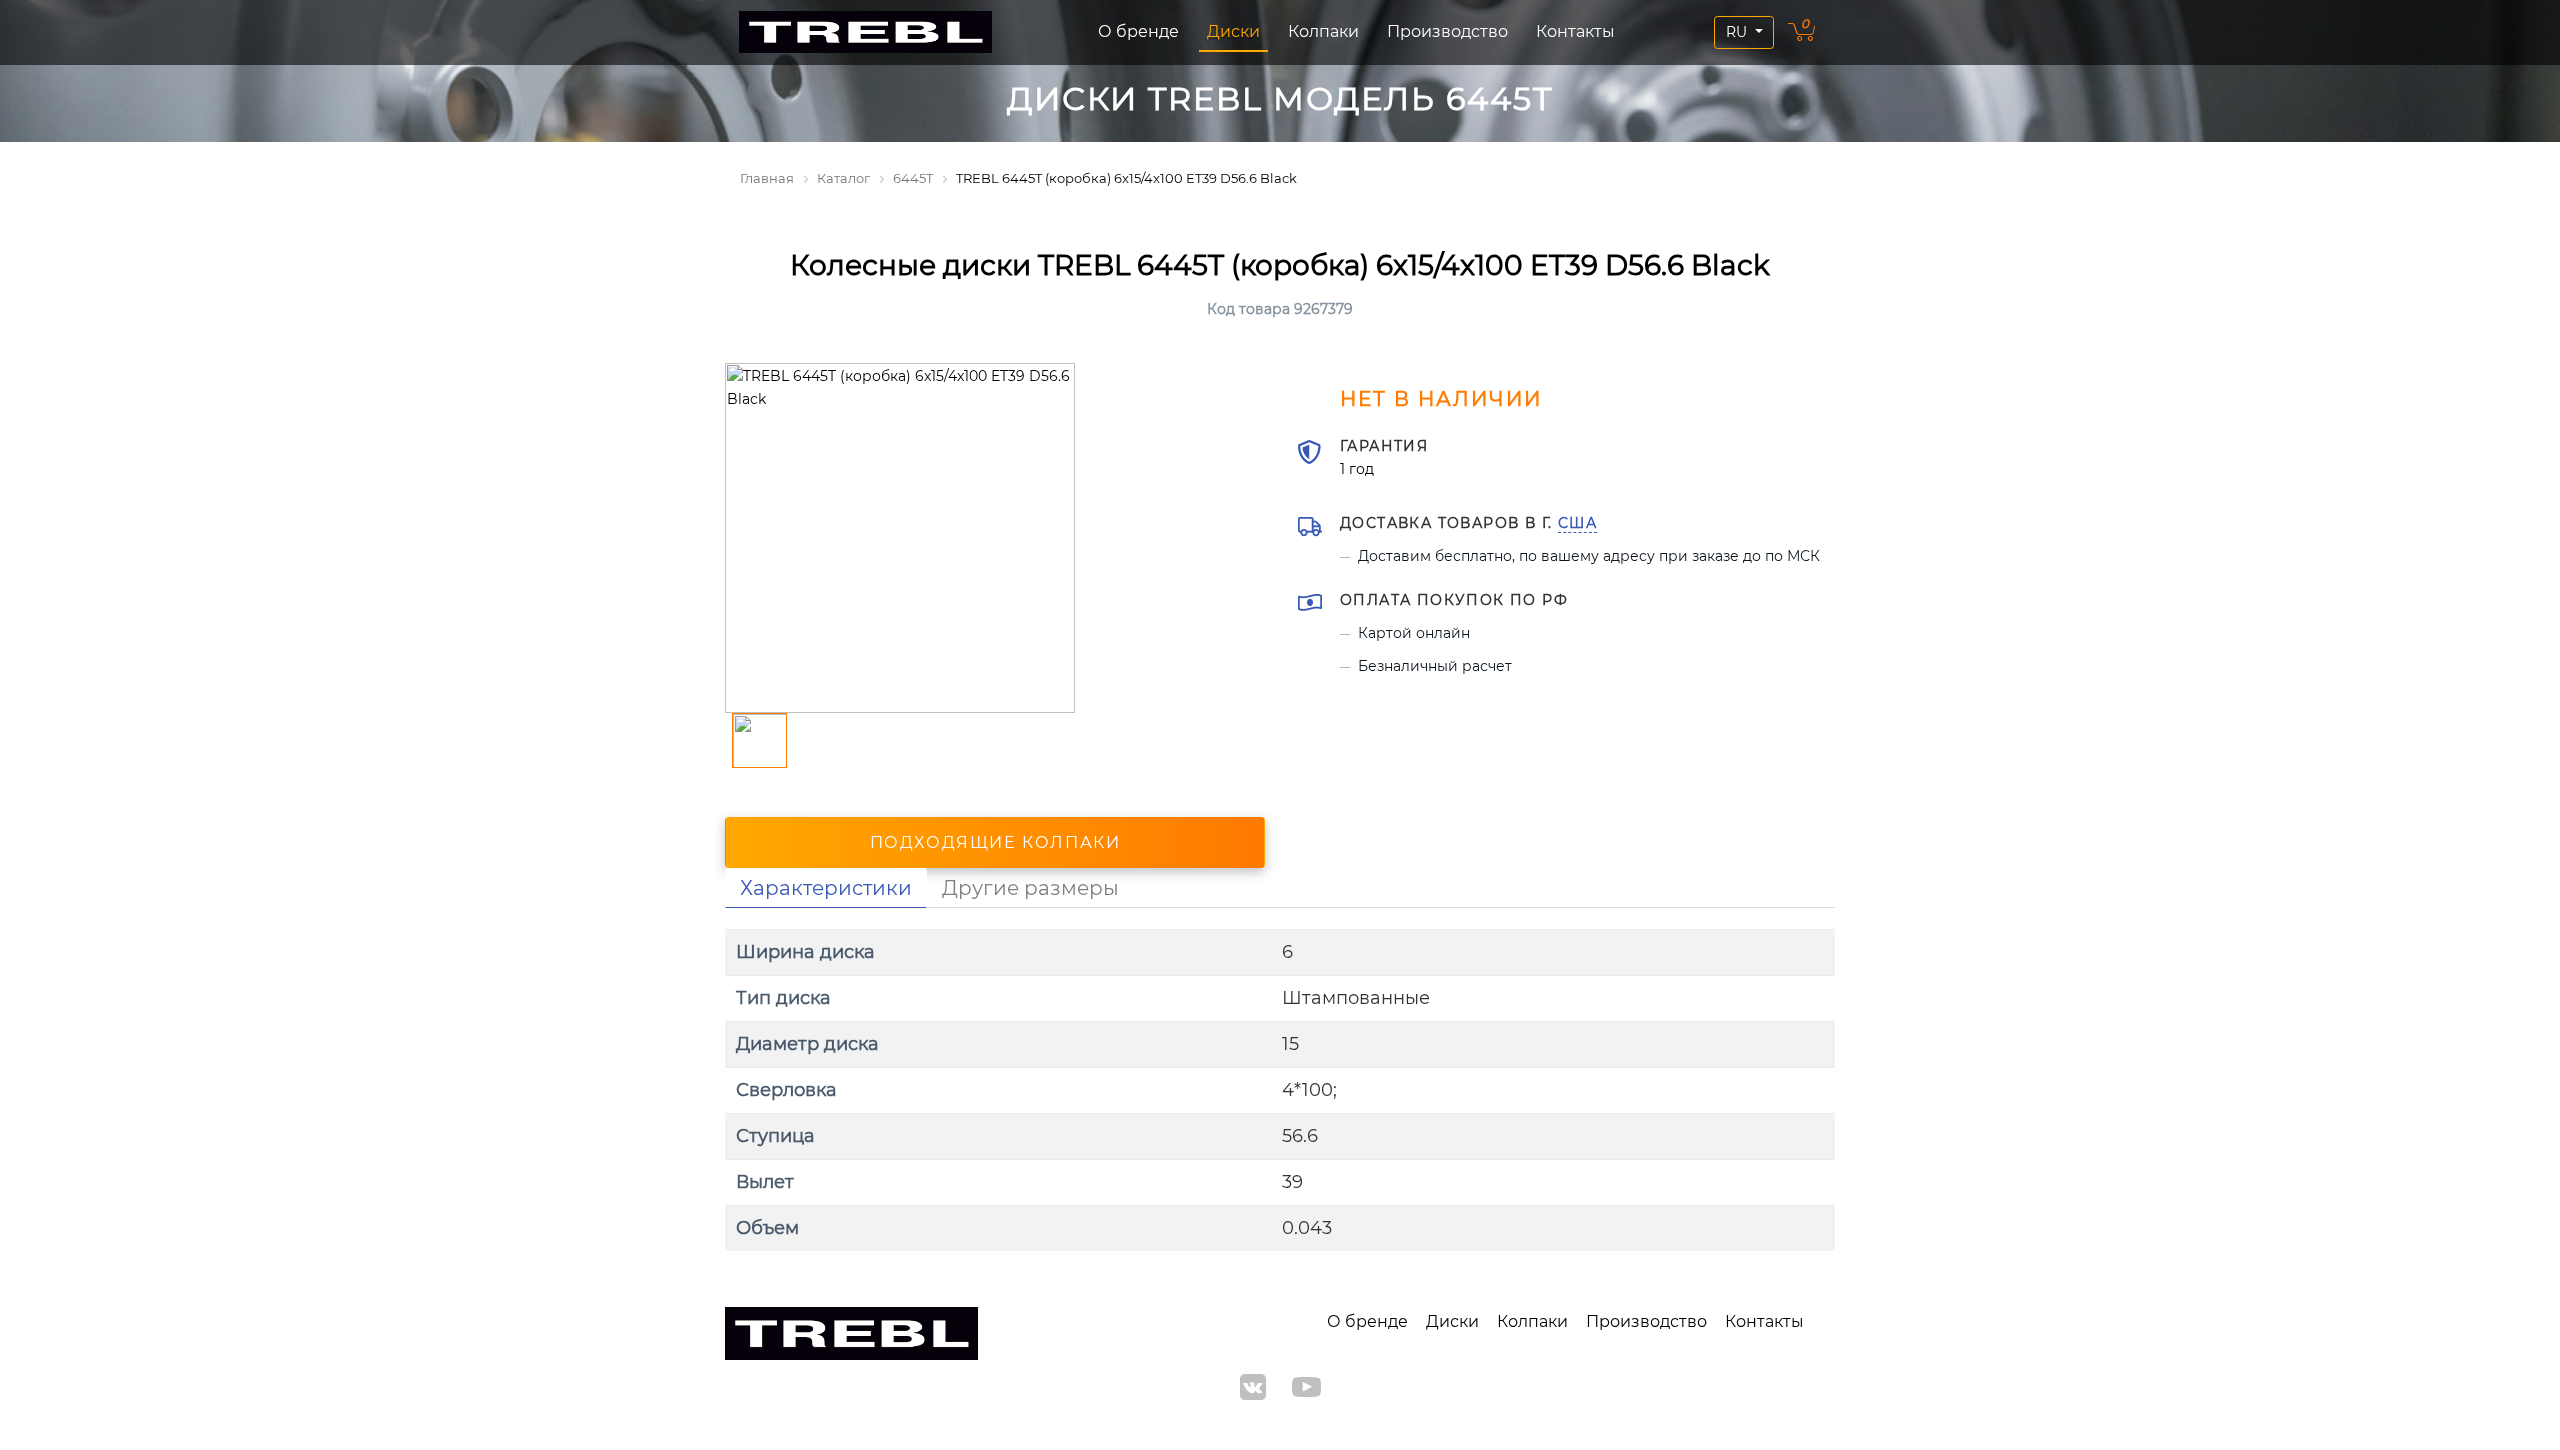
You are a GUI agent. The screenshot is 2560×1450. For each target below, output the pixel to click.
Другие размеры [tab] (1030, 888)
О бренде (1138, 31)
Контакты (1575, 31)
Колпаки (1323, 31)
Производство (1447, 31)
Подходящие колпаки (995, 842)
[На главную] (865, 32)
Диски (1233, 31)
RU (1738, 32)
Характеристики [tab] (826, 888)
